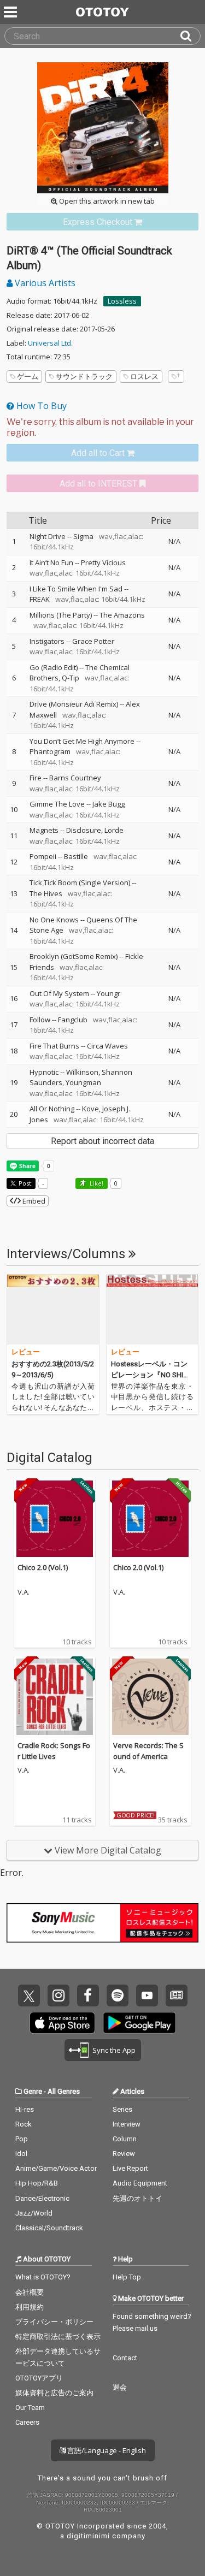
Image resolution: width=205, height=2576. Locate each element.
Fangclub (73, 1020)
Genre (33, 2091)
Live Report (130, 2168)
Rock (24, 2124)
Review (124, 2154)
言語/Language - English (106, 2450)
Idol (21, 2154)
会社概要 (30, 2292)
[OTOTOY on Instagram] (58, 1995)
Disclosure (84, 830)
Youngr (109, 993)
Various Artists (44, 283)
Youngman (83, 1082)
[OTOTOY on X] (29, 1995)
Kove (90, 1109)
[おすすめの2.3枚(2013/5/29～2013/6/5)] (53, 1310)
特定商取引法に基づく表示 (58, 2337)
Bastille (76, 856)
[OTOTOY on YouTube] (147, 1995)
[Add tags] (176, 377)
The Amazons (122, 615)
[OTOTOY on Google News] (177, 1995)
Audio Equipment (140, 2183)
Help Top (127, 2277)
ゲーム (28, 376)
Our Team (30, 2408)
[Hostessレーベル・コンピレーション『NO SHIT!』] (153, 1310)
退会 (120, 2387)
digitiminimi (88, 2536)
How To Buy (40, 406)
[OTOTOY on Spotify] (118, 1995)
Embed (33, 1201)
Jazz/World (34, 2213)
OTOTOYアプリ (39, 2378)
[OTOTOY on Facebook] (88, 1995)
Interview (127, 2124)
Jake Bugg (109, 804)
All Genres (64, 2091)
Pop (22, 2139)
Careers (27, 2422)
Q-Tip (71, 678)
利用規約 (30, 2307)
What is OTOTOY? (43, 2277)
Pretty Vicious (103, 562)
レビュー (26, 1352)
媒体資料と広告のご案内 (54, 2393)
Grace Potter (93, 641)
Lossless (122, 301)
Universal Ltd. (50, 343)
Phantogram (50, 751)
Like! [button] (96, 1183)
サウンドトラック (84, 376)
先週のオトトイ (137, 2198)
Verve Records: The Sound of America (148, 1751)
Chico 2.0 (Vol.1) (43, 1567)
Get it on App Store (62, 2023)
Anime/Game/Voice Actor (56, 2168)
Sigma (83, 536)
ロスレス (144, 376)
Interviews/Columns (68, 1254)
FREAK (40, 599)
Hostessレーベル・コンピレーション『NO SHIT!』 (149, 1375)
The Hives (46, 893)
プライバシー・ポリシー (54, 2322)
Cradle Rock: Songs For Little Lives (54, 1751)
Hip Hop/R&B (37, 2183)
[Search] (190, 36)
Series (122, 2109)
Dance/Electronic (42, 2198)
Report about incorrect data (102, 1141)
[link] (102, 222)
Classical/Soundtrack (49, 2228)
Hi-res (25, 2109)
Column (125, 2139)
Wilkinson (82, 1072)
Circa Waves (107, 1046)
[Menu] (11, 12)
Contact (125, 2358)
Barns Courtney (75, 778)
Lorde (114, 830)
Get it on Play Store (139, 2023)
